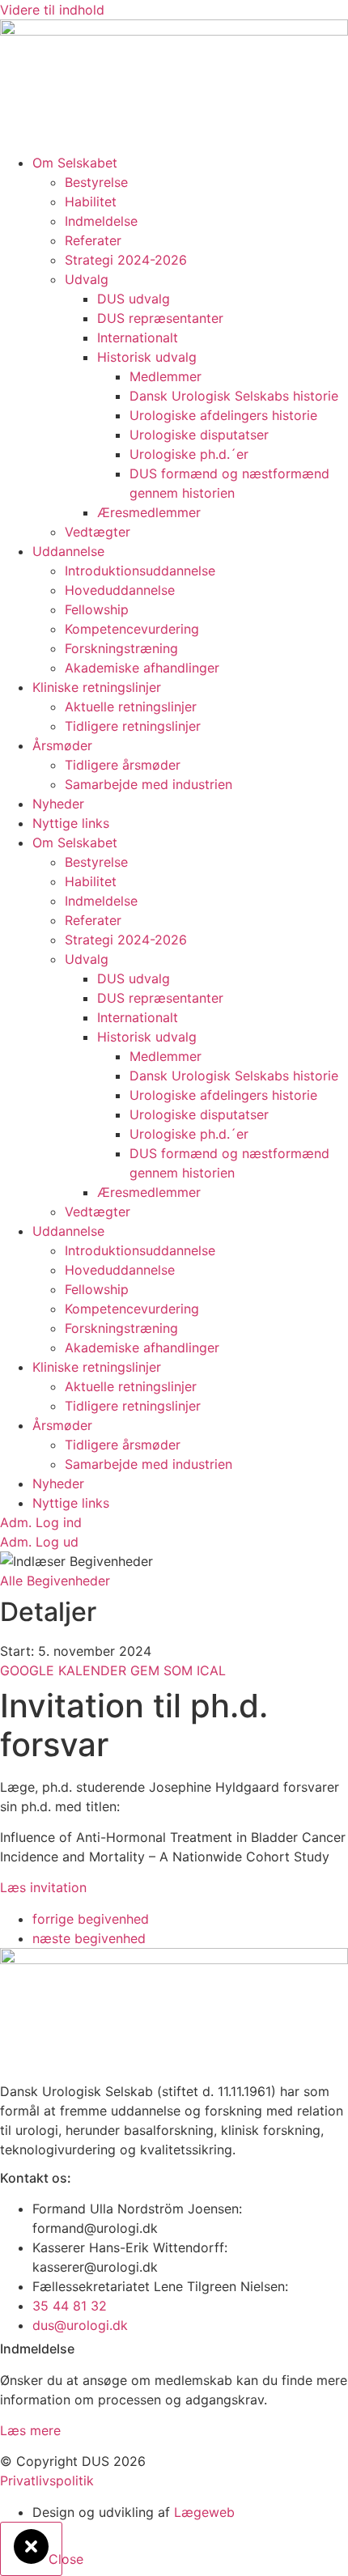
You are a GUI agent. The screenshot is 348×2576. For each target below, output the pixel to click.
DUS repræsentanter (160, 318)
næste (89, 1938)
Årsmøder (62, 745)
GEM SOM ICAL (178, 1670)
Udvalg (87, 279)
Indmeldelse (101, 221)
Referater (93, 240)
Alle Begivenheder (55, 1581)
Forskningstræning (121, 648)
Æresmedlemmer (149, 512)
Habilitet (91, 202)
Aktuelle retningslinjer (131, 707)
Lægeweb (204, 2512)
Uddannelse (68, 551)
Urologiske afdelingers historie (223, 415)
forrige (91, 1919)
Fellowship (97, 609)
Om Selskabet (75, 163)
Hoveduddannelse (120, 590)
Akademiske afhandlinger (142, 668)
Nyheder (58, 804)
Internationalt (138, 337)
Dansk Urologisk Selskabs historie (234, 396)
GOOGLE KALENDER (65, 1670)
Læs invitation (43, 1887)
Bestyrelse (96, 182)
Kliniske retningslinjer (97, 687)
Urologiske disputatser (199, 435)
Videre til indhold (52, 10)
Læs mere (30, 2430)
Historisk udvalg (147, 357)
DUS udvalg (134, 299)
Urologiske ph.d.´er (189, 454)
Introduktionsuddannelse (140, 571)
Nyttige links (71, 823)
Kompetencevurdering (132, 629)
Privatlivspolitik (47, 2481)
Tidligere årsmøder (123, 765)
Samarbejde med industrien (149, 784)
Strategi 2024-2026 (126, 260)
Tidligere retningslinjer (133, 726)
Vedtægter (98, 532)
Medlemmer (166, 376)
